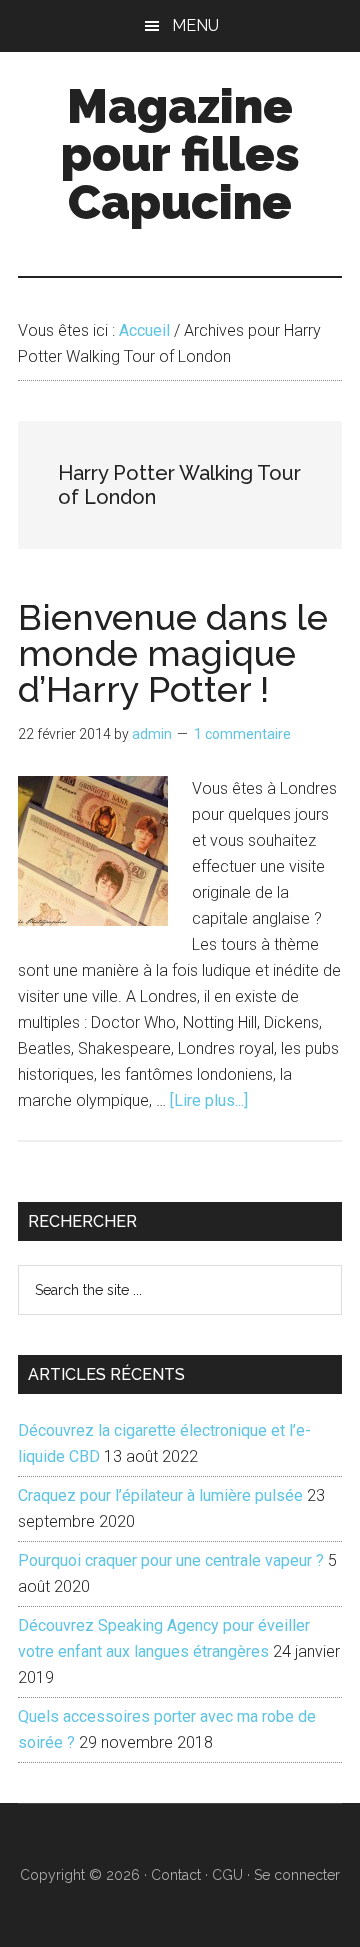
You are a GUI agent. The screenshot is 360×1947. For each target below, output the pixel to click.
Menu (195, 25)
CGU (227, 1875)
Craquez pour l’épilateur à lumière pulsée (160, 1495)
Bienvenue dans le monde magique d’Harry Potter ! (173, 653)
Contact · (181, 1875)
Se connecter (297, 1875)
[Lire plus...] (209, 1100)
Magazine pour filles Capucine (180, 154)
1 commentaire (242, 734)
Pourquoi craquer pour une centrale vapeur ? (171, 1560)
